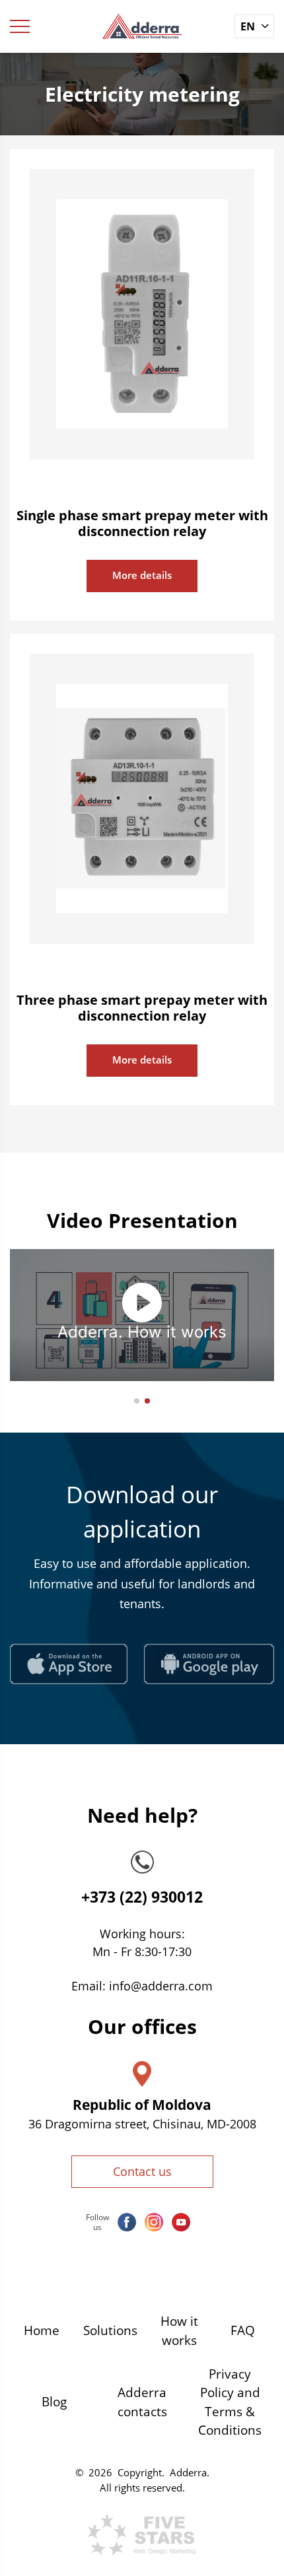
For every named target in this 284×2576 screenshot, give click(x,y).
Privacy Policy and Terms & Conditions (230, 2402)
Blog (54, 2402)
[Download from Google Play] (209, 1664)
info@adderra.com (161, 1986)
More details (142, 575)
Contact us (142, 2171)
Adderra (188, 2472)
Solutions (110, 2330)
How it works (179, 2331)
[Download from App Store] (69, 1664)
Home (42, 2330)
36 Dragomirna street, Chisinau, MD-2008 (142, 2124)
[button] (137, 1401)
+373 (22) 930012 (142, 1897)
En (248, 26)
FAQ (243, 2330)
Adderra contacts (142, 2402)
